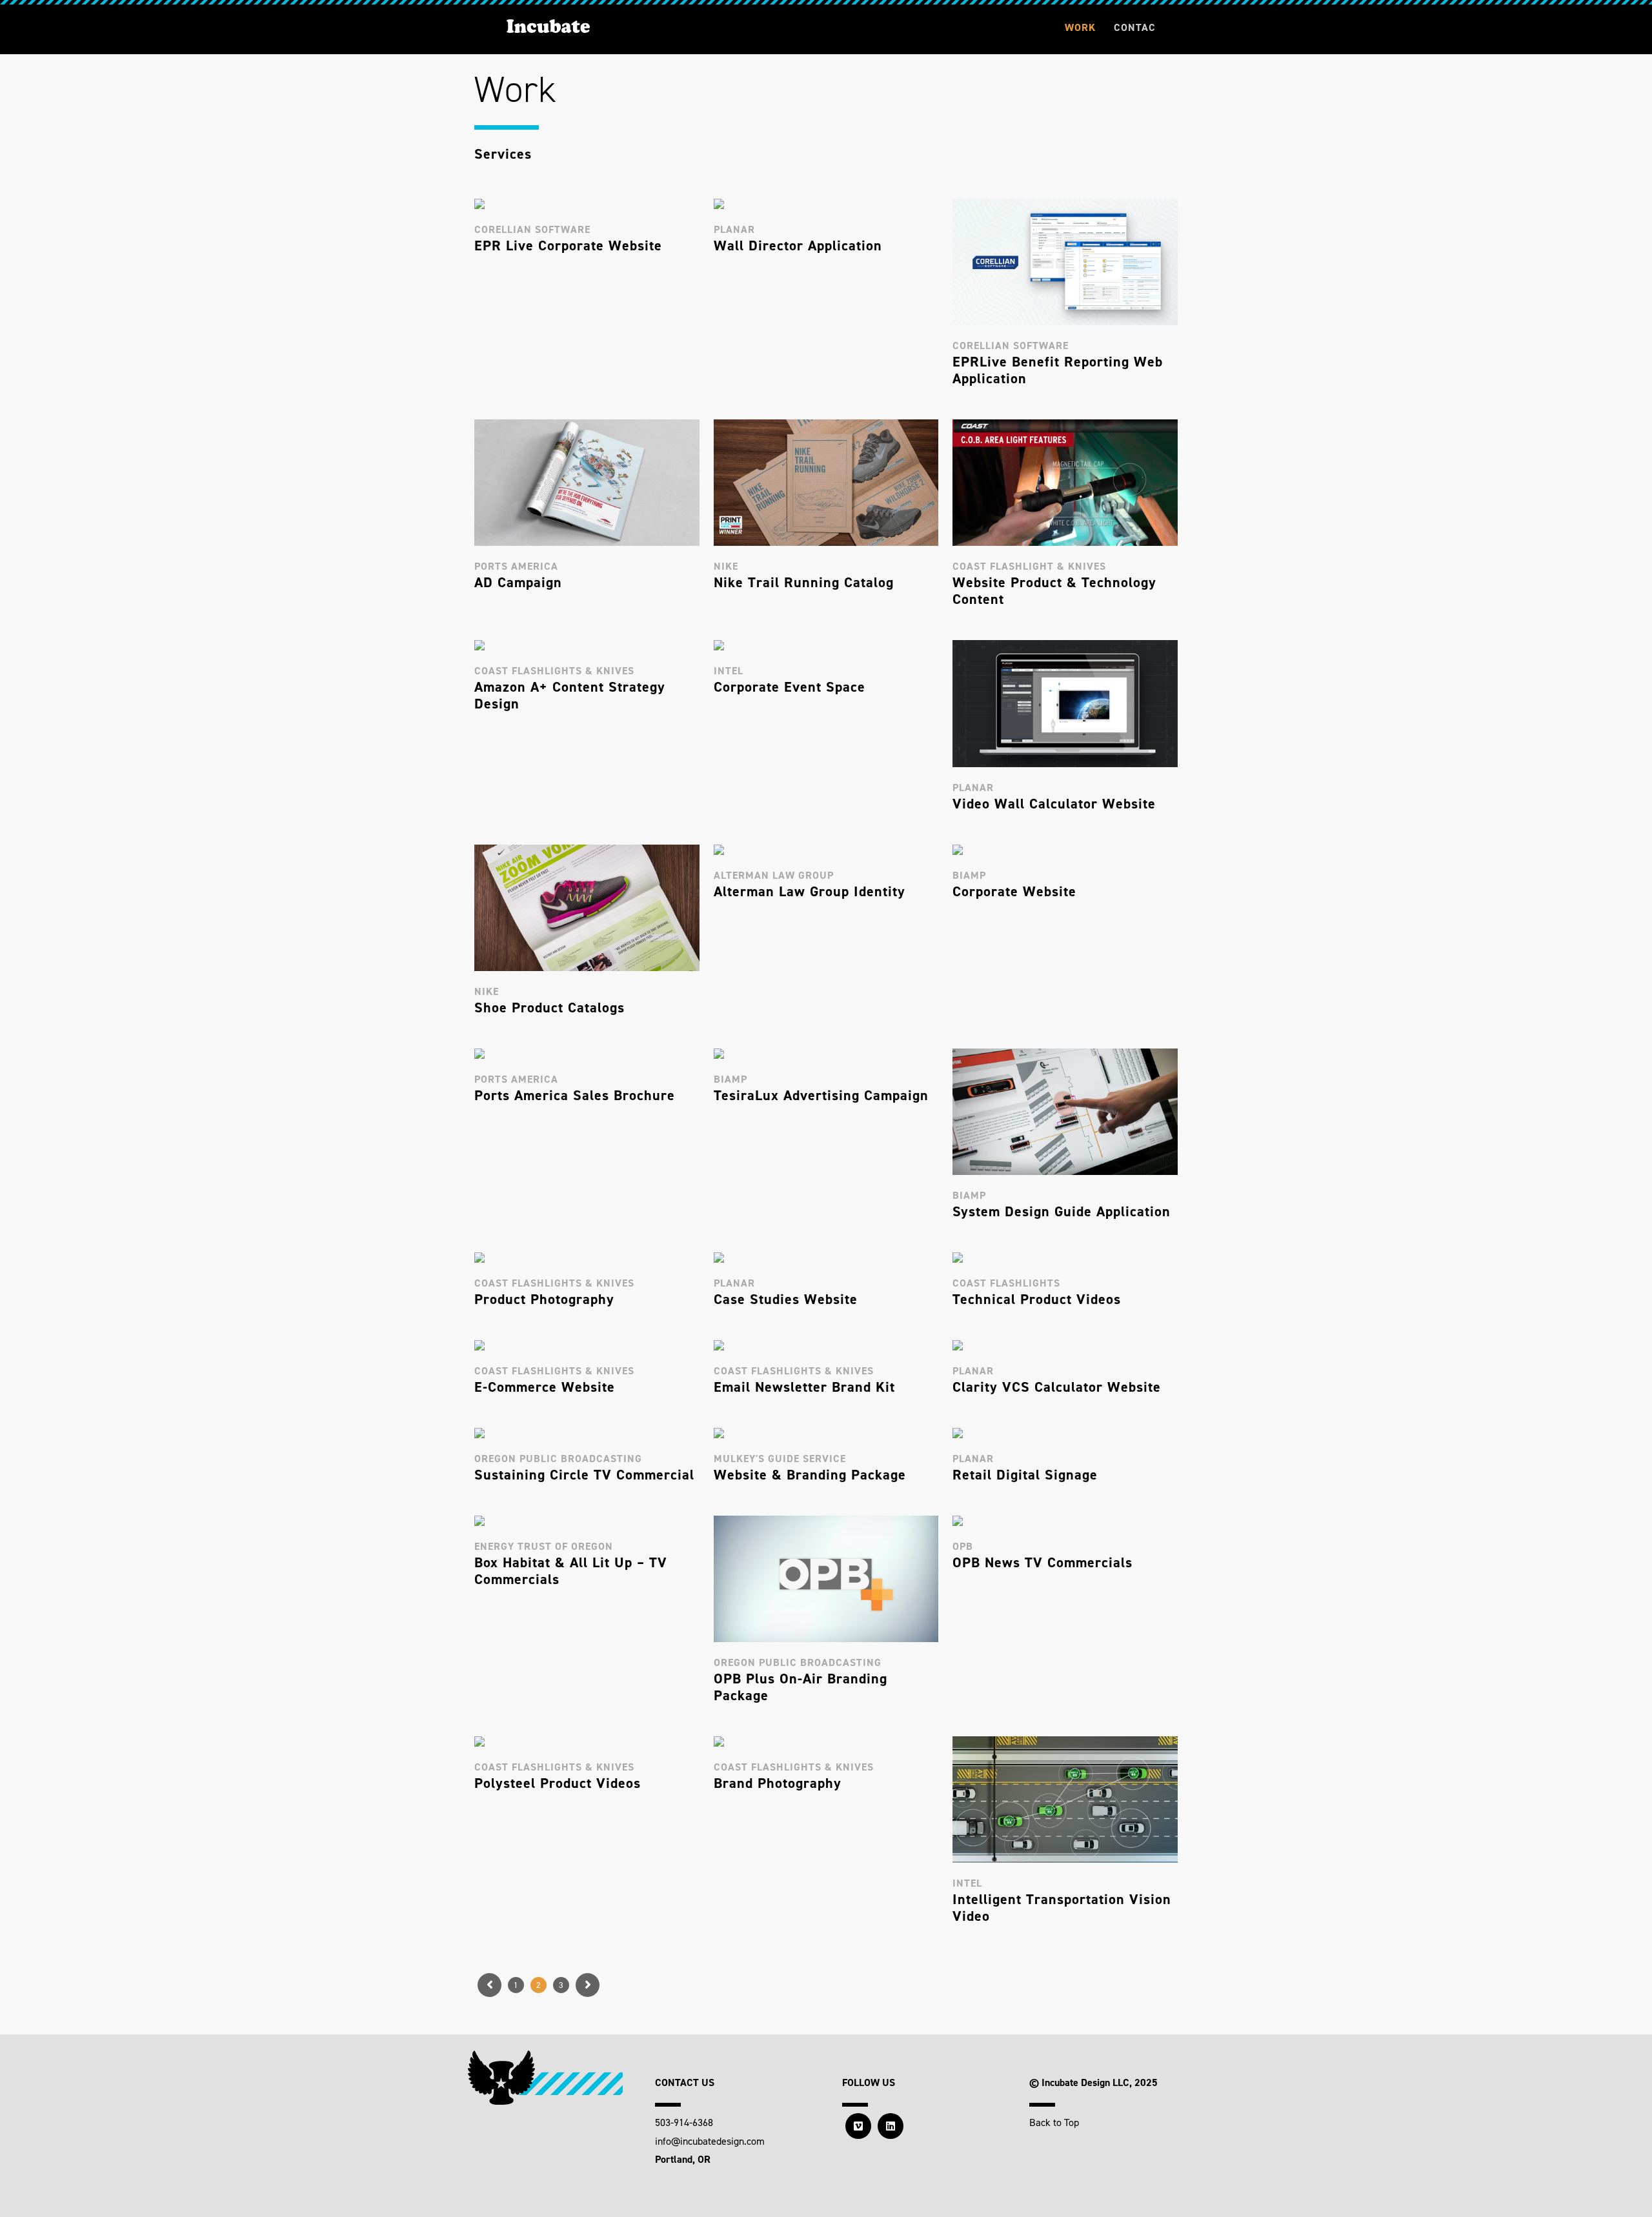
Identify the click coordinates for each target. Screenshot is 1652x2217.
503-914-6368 (684, 2122)
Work (1080, 27)
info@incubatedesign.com (710, 2141)
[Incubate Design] (548, 26)
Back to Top (1054, 2122)
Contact (1135, 38)
